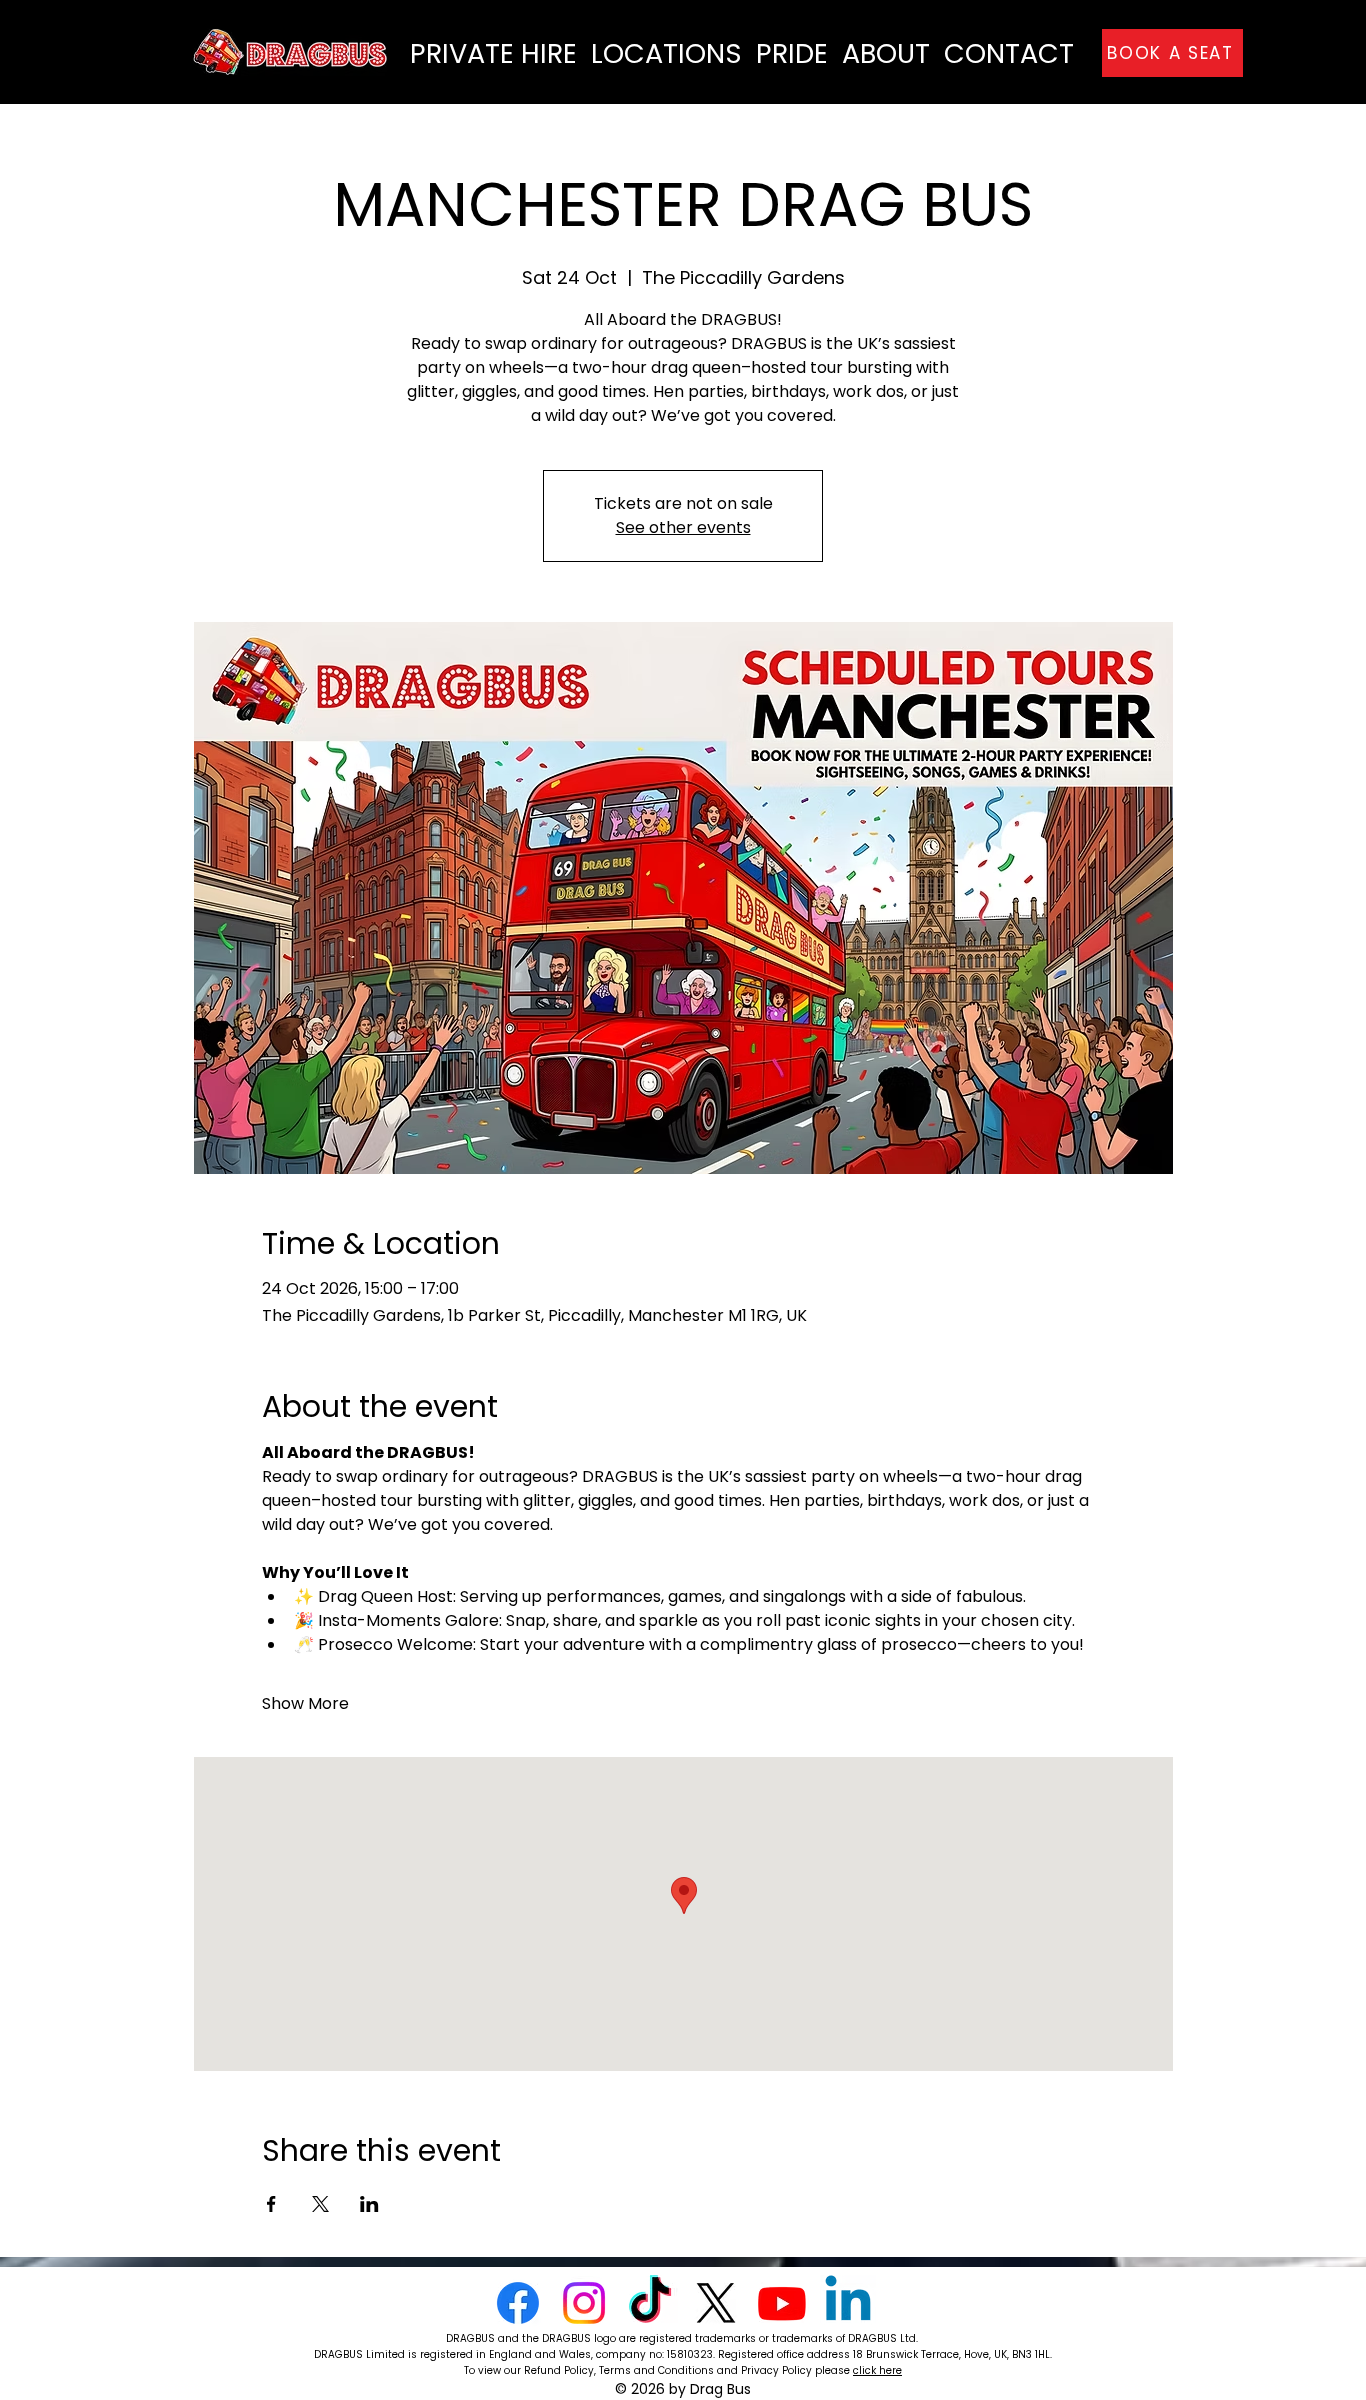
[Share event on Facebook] (271, 2204)
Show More (305, 1704)
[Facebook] (518, 2303)
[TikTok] (650, 2303)
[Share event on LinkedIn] (369, 2204)
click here (877, 2370)
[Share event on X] (320, 2204)
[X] (716, 2303)
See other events (683, 527)
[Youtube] (782, 2303)
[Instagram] (584, 2303)
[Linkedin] (848, 2303)
